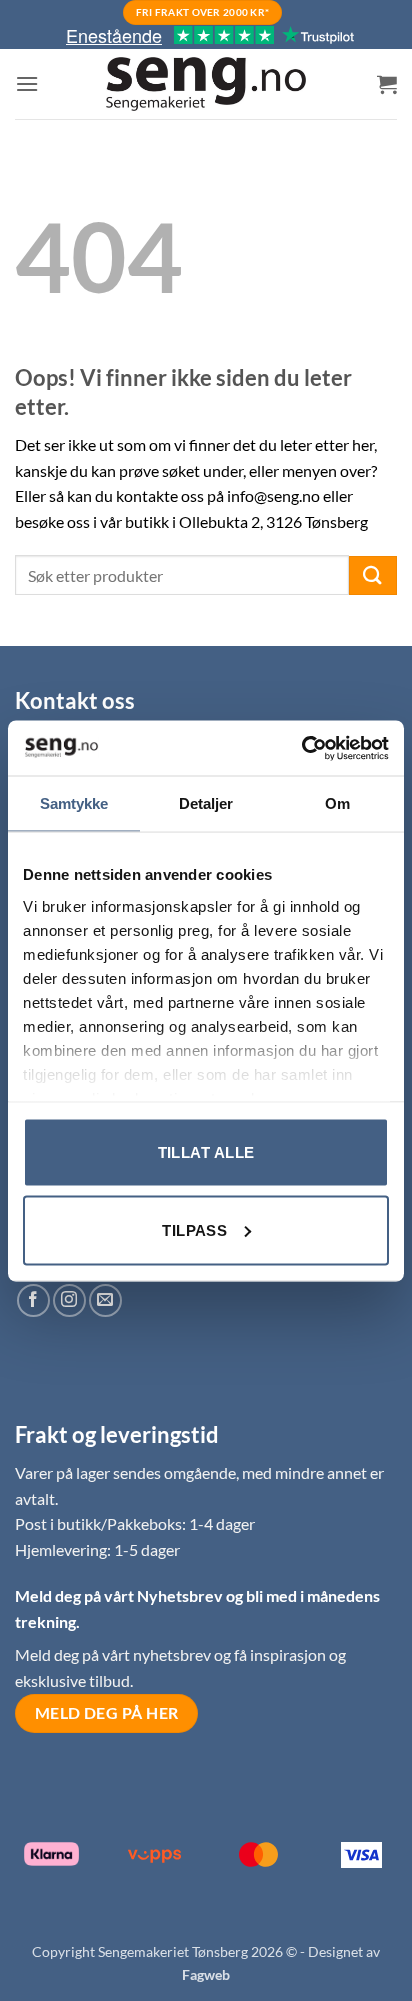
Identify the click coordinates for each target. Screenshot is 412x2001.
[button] (27, 83)
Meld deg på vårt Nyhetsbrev (120, 1595)
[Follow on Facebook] (33, 1300)
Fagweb (206, 1974)
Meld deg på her (107, 1713)
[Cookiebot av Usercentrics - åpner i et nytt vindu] (301, 748)
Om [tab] (337, 803)
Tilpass (194, 1229)
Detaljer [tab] (206, 803)
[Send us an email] (105, 1300)
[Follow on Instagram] (69, 1300)
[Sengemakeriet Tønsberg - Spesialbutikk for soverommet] (206, 84)
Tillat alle (206, 1152)
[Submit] (373, 575)
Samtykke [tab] (74, 803)
